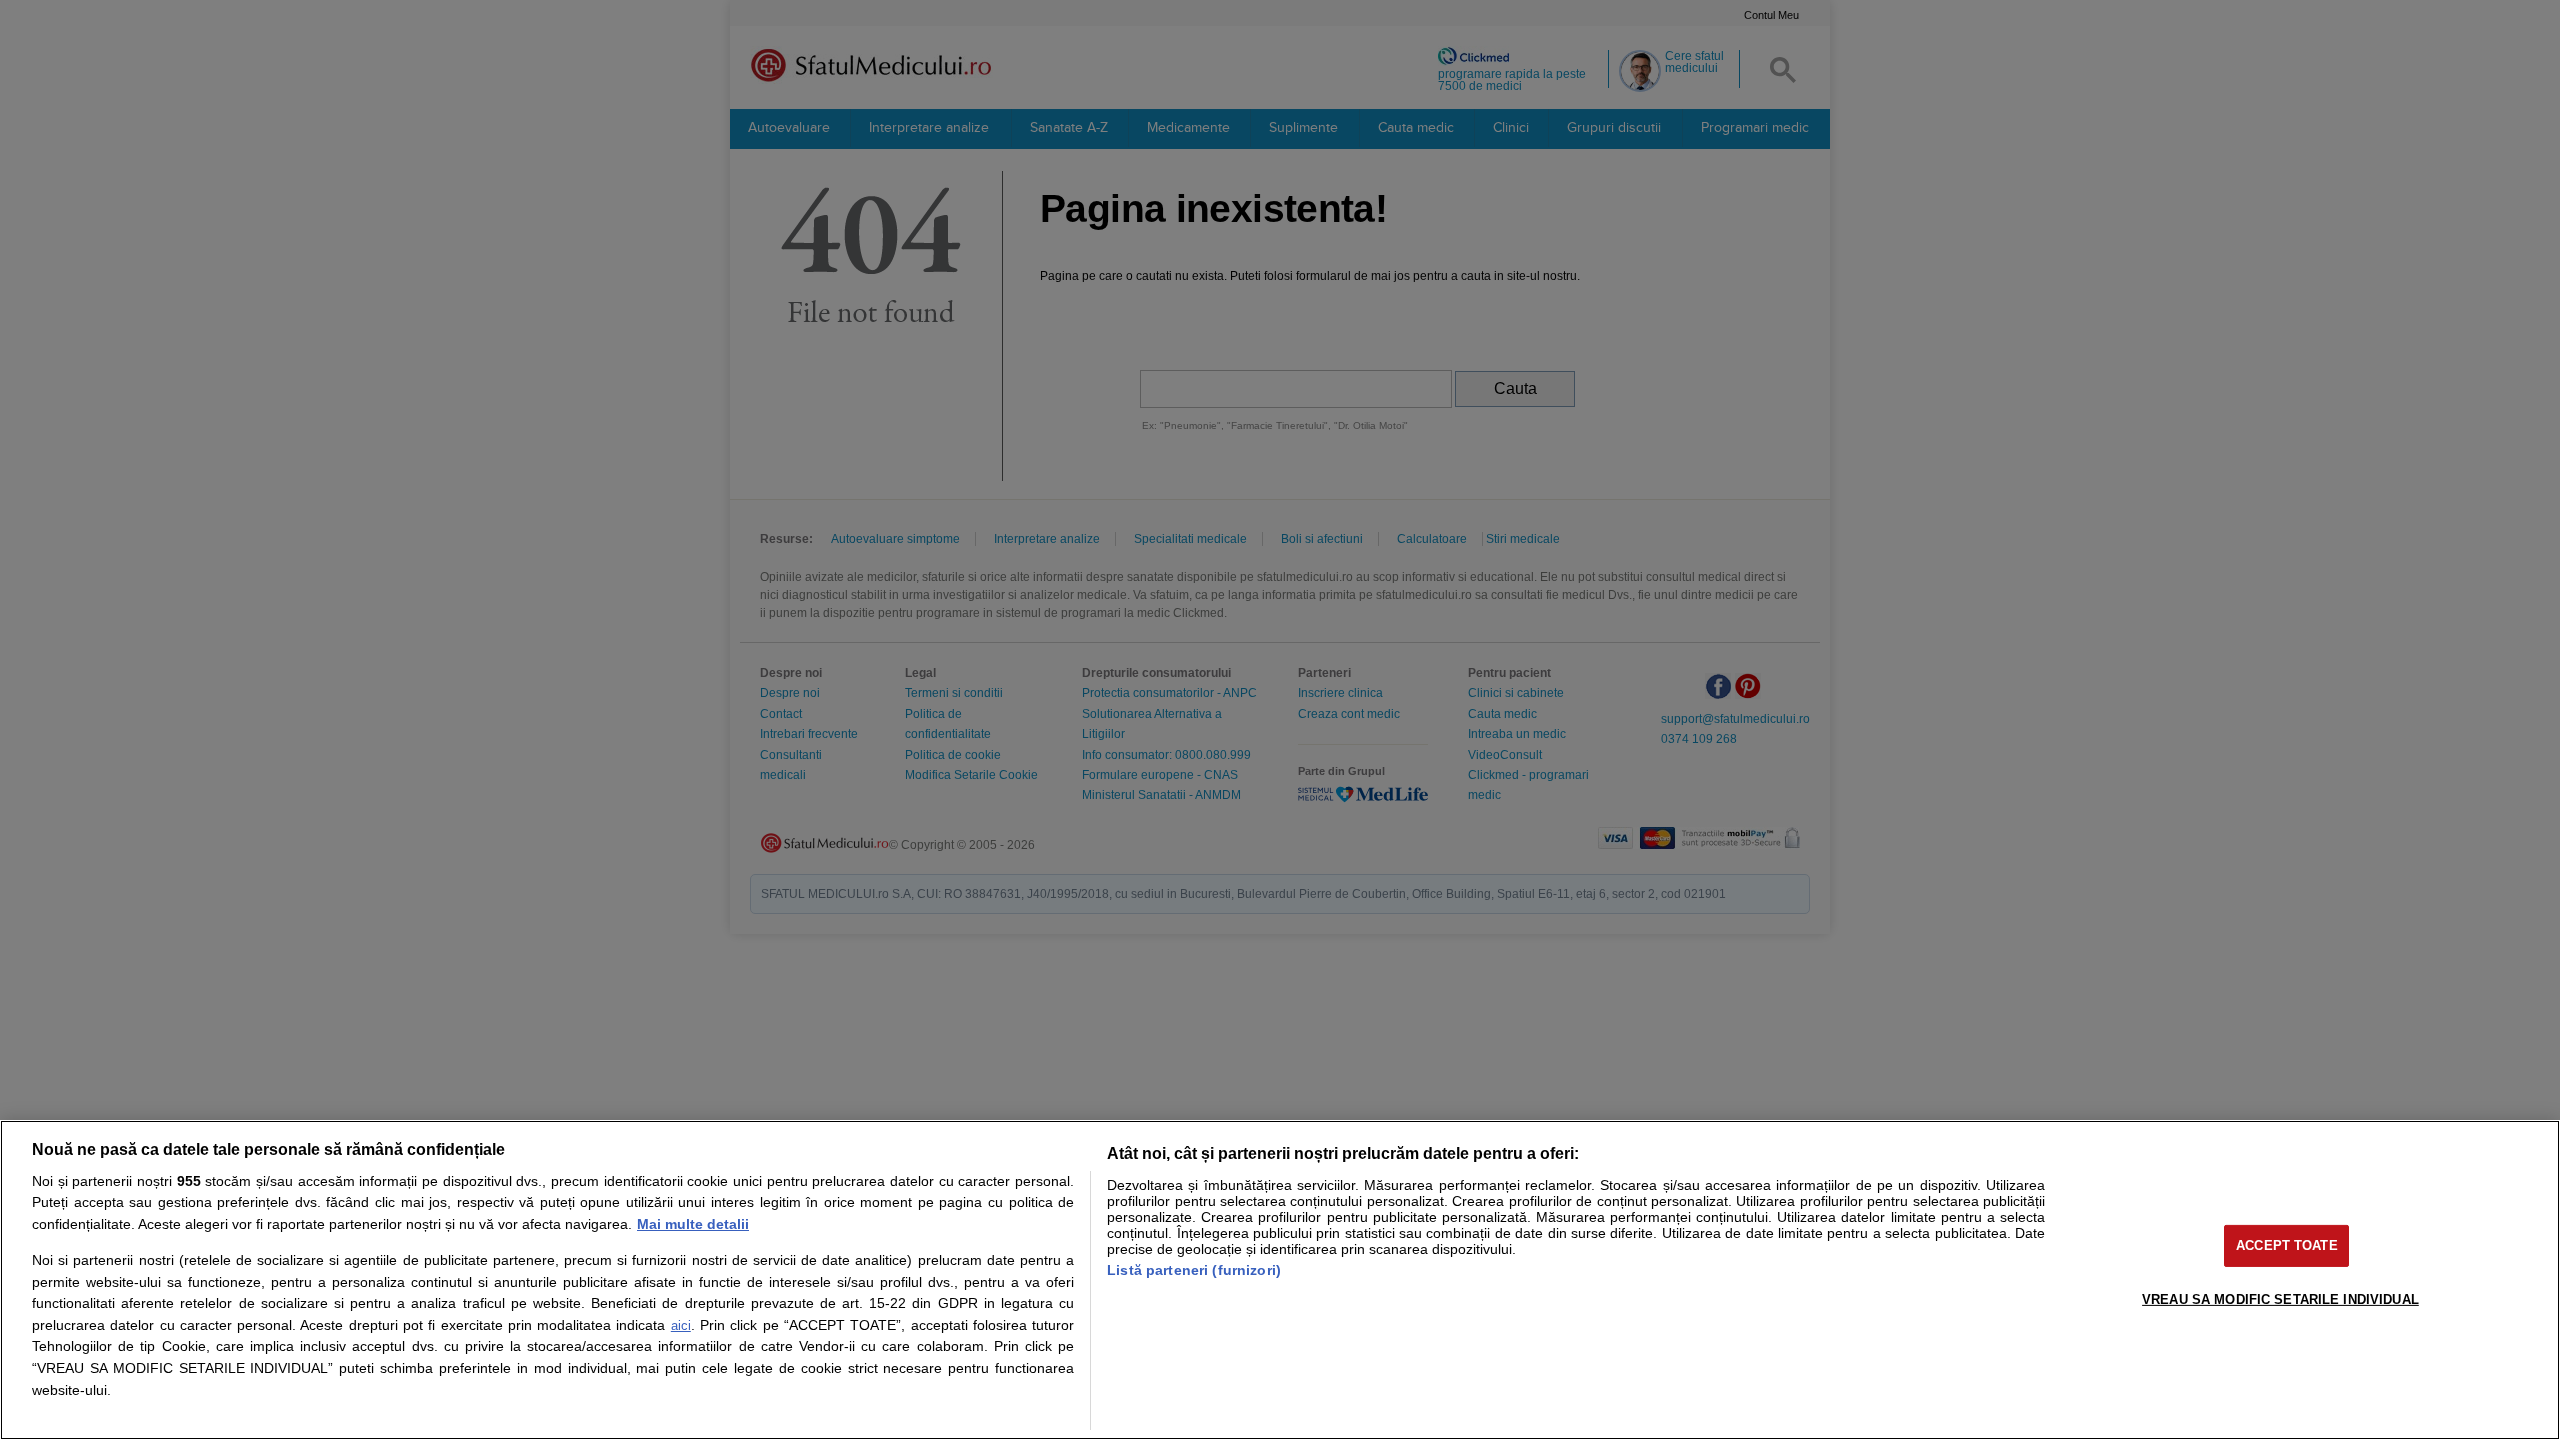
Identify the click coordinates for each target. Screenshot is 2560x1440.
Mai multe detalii (693, 1224)
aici (681, 1325)
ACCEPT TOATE (2287, 1245)
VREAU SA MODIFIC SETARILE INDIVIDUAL (2280, 1298)
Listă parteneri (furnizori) (1194, 1270)
